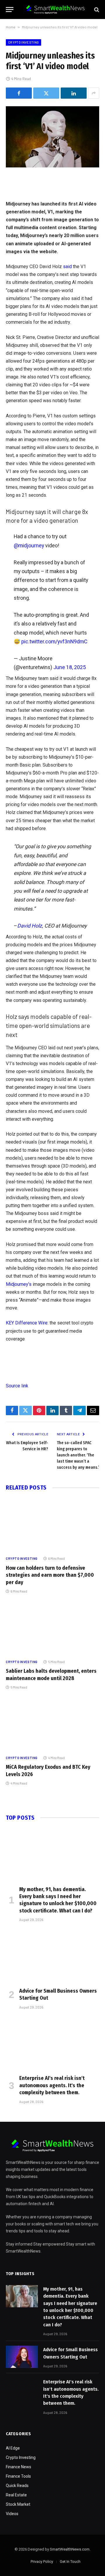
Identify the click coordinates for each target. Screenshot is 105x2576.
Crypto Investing (23, 42)
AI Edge (13, 2448)
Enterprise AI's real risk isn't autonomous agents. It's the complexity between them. (52, 2085)
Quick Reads (17, 2486)
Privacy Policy (42, 2562)
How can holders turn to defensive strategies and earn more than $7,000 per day (50, 1575)
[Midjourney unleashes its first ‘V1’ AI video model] (52, 137)
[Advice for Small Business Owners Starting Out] (52, 1956)
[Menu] (10, 10)
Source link (17, 1386)
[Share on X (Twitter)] (46, 93)
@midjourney (29, 545)
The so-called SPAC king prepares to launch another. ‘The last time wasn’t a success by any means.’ (78, 1455)
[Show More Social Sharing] (94, 93)
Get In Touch (70, 2562)
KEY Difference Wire (27, 1323)
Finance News (19, 2467)
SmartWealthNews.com (70, 2549)
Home (11, 27)
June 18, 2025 (70, 667)
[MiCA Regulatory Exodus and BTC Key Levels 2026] (52, 1724)
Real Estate (16, 2495)
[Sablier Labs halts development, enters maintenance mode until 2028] (52, 1628)
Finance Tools (18, 2476)
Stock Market (18, 2504)
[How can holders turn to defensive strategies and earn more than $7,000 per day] (52, 1525)
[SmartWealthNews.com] (55, 10)
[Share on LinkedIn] (74, 93)
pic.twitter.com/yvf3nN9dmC (54, 641)
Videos (12, 2514)
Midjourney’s (19, 1284)
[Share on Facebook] (19, 93)
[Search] (96, 10)
